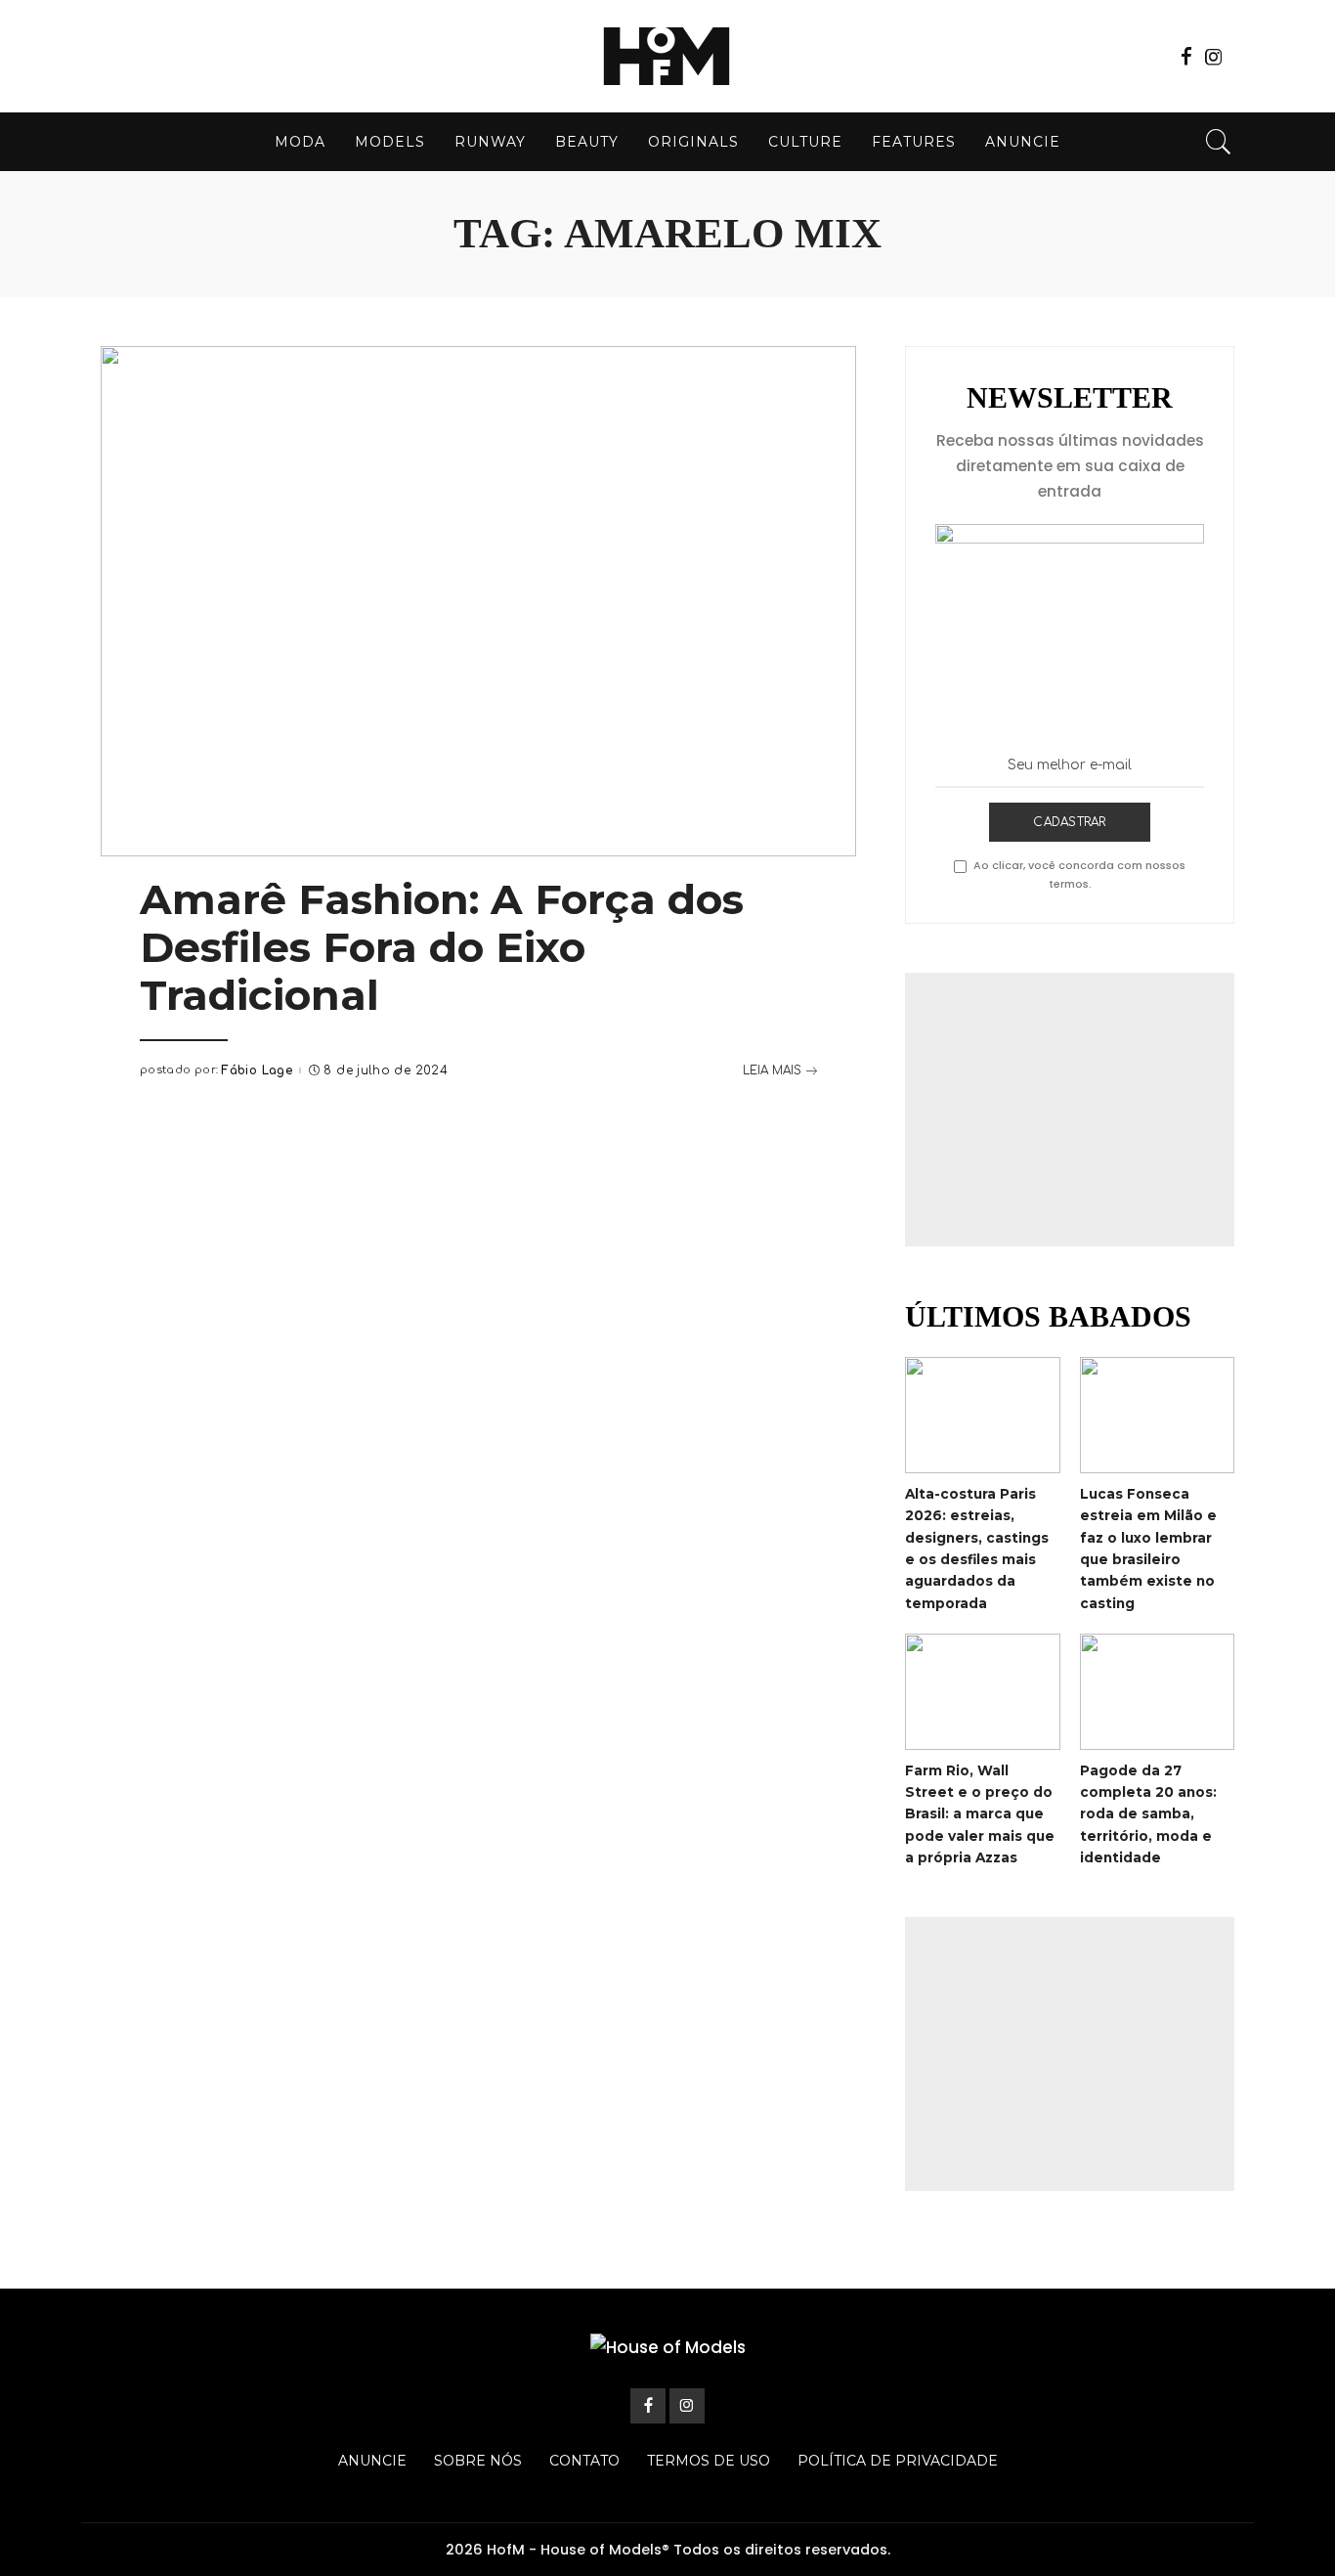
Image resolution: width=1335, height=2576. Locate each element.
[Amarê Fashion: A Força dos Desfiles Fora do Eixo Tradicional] (478, 601)
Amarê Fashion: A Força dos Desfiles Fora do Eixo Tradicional (442, 947)
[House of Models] (667, 56)
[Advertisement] (1070, 1110)
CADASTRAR (1069, 822)
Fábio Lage (257, 1070)
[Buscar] (1219, 142)
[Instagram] (1214, 57)
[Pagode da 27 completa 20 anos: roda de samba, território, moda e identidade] (1157, 1692)
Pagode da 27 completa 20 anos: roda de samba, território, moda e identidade (1148, 1814)
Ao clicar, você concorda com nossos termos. (1079, 874)
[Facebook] (1186, 57)
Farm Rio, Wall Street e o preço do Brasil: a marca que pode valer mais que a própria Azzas (980, 1814)
